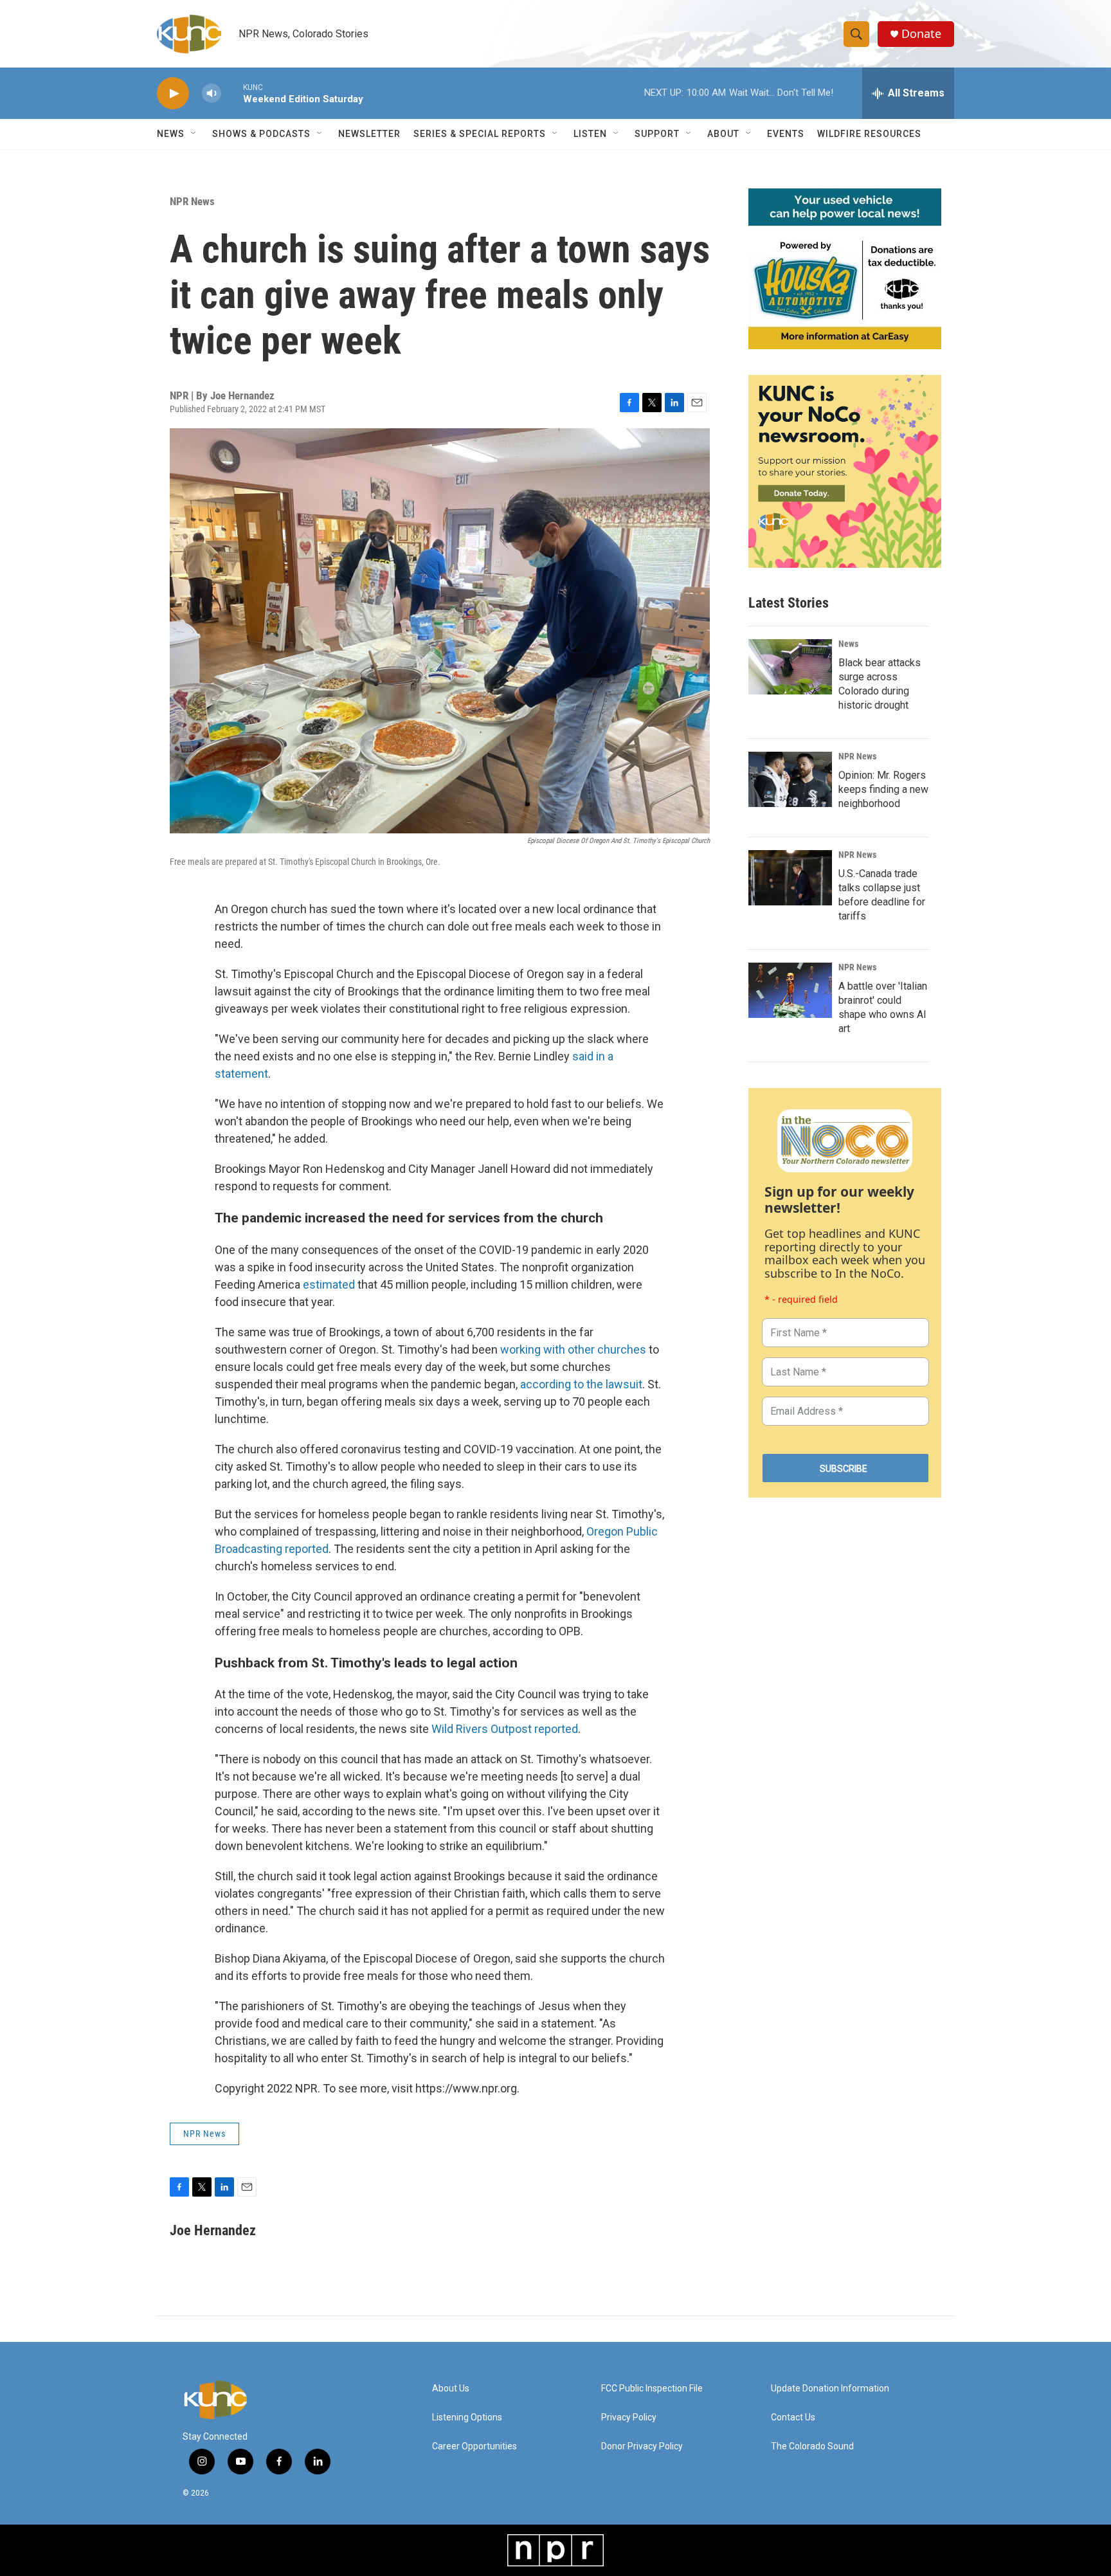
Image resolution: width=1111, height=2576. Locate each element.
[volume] (212, 94)
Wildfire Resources (869, 134)
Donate (921, 34)
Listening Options (467, 2417)
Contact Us (793, 2417)
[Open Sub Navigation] (194, 134)
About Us (451, 2389)
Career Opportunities (474, 2446)
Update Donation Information (830, 2389)
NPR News (192, 201)
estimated (329, 1284)
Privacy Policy (629, 2417)
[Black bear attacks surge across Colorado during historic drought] (790, 667)
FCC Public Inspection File (652, 2389)
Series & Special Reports (480, 134)
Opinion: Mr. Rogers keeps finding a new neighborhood (883, 789)
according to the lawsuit (581, 1384)
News (848, 644)
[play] (173, 94)
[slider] (232, 93)
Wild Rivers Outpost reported (505, 1729)
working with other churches (573, 1349)
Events (786, 134)
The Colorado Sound (812, 2446)
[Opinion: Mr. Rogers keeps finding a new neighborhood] (790, 779)
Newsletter (369, 134)
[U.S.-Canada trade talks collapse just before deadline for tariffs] (790, 878)
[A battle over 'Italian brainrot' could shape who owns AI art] (790, 990)
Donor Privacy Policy (642, 2446)
